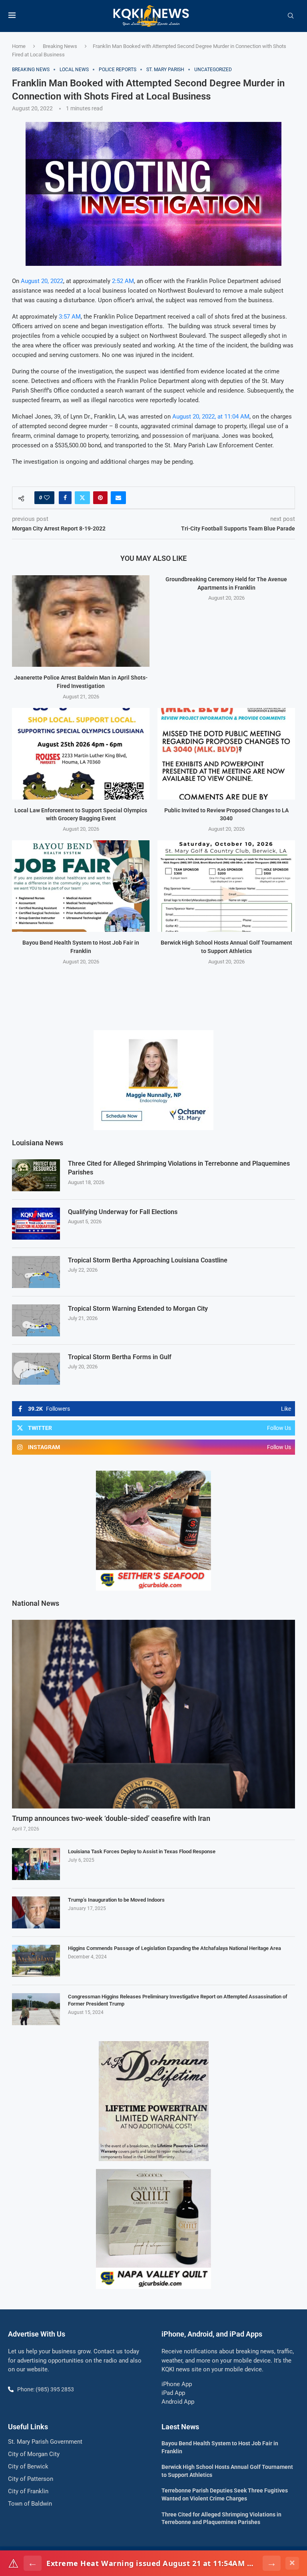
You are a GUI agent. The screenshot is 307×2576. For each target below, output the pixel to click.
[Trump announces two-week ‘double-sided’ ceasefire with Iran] (153, 1714)
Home (19, 46)
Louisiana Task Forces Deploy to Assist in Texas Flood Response (142, 1851)
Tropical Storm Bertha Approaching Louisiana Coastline (148, 1260)
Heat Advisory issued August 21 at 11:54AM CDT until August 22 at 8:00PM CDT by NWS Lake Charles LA (152, 2563)
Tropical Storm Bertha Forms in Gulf (120, 1357)
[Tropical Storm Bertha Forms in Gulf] (36, 1369)
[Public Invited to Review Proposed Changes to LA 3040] (226, 754)
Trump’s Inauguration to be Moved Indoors (116, 1900)
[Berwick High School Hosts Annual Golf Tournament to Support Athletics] (226, 886)
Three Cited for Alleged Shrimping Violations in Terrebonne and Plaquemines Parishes (179, 1168)
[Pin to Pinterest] (100, 498)
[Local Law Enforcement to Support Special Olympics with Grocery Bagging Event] (81, 754)
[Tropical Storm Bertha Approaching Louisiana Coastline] (36, 1272)
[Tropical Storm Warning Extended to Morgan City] (36, 1320)
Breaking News (60, 46)
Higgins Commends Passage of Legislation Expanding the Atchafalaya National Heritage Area (174, 1948)
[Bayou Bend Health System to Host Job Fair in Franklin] (81, 886)
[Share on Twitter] (82, 498)
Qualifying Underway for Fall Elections (123, 1212)
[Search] (291, 16)
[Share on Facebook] (65, 498)
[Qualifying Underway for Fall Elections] (36, 1224)
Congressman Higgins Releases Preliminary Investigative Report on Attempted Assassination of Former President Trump (178, 2000)
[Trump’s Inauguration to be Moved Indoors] (36, 1912)
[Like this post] (47, 498)
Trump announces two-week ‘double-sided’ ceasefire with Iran (111, 1818)
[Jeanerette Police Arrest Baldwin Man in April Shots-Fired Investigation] (81, 621)
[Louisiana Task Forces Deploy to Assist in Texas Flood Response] (36, 1864)
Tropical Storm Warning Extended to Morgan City (138, 1309)
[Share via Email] (118, 498)
